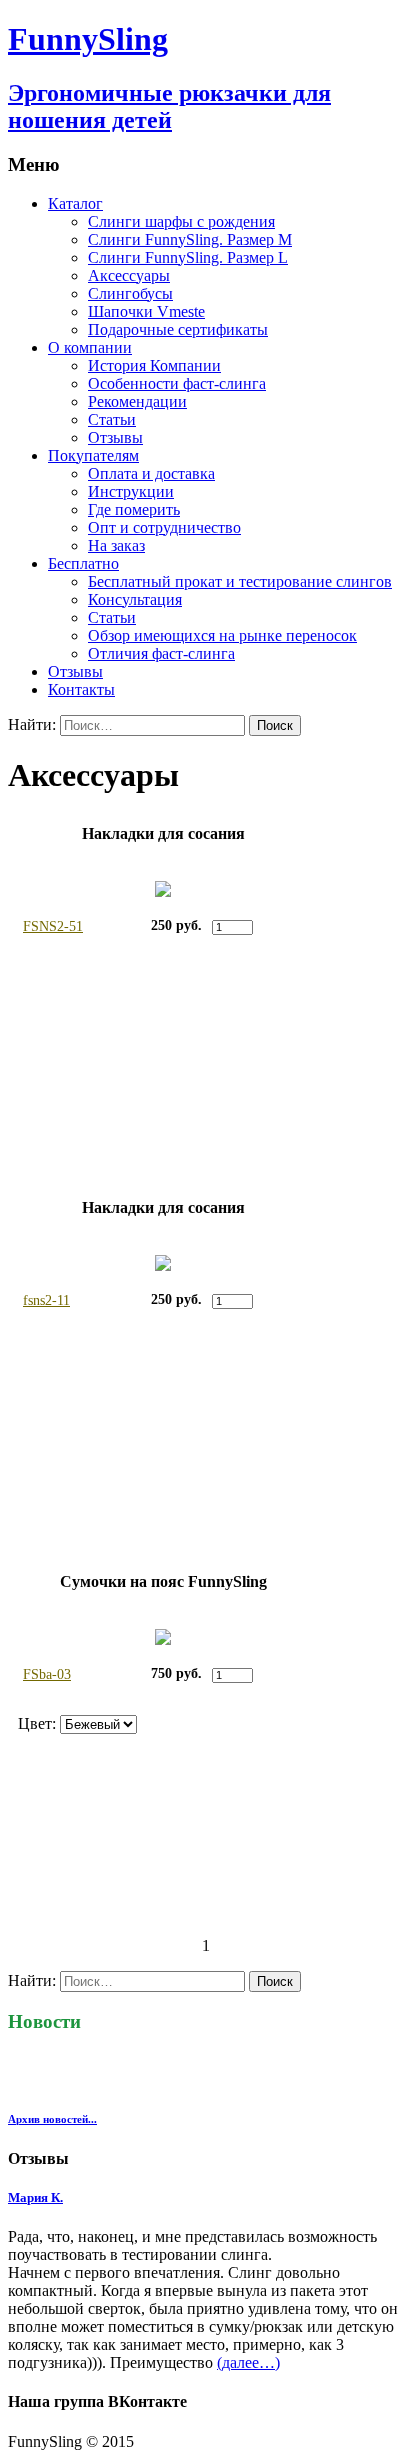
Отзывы (115, 437)
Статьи (112, 419)
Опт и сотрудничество (164, 527)
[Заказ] (283, 926)
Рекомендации (137, 401)
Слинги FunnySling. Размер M (190, 239)
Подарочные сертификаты (178, 329)
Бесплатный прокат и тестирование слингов (240, 581)
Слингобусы (130, 293)
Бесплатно (83, 563)
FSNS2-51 (53, 926)
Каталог (75, 203)
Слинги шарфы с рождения (181, 221)
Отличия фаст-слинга (161, 653)
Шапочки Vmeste (146, 311)
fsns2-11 (46, 1300)
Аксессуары (129, 275)
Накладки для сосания (163, 833)
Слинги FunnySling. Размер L (188, 257)
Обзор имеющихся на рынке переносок (222, 635)
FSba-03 (47, 1674)
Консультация (135, 599)
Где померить (134, 509)
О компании (90, 347)
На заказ (116, 545)
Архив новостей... (52, 2119)
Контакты (81, 689)
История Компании (154, 365)
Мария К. (35, 2197)
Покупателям (93, 455)
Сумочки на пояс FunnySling (163, 1581)
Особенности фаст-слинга (177, 383)
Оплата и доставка (151, 473)
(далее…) (248, 2362)
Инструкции (131, 491)
